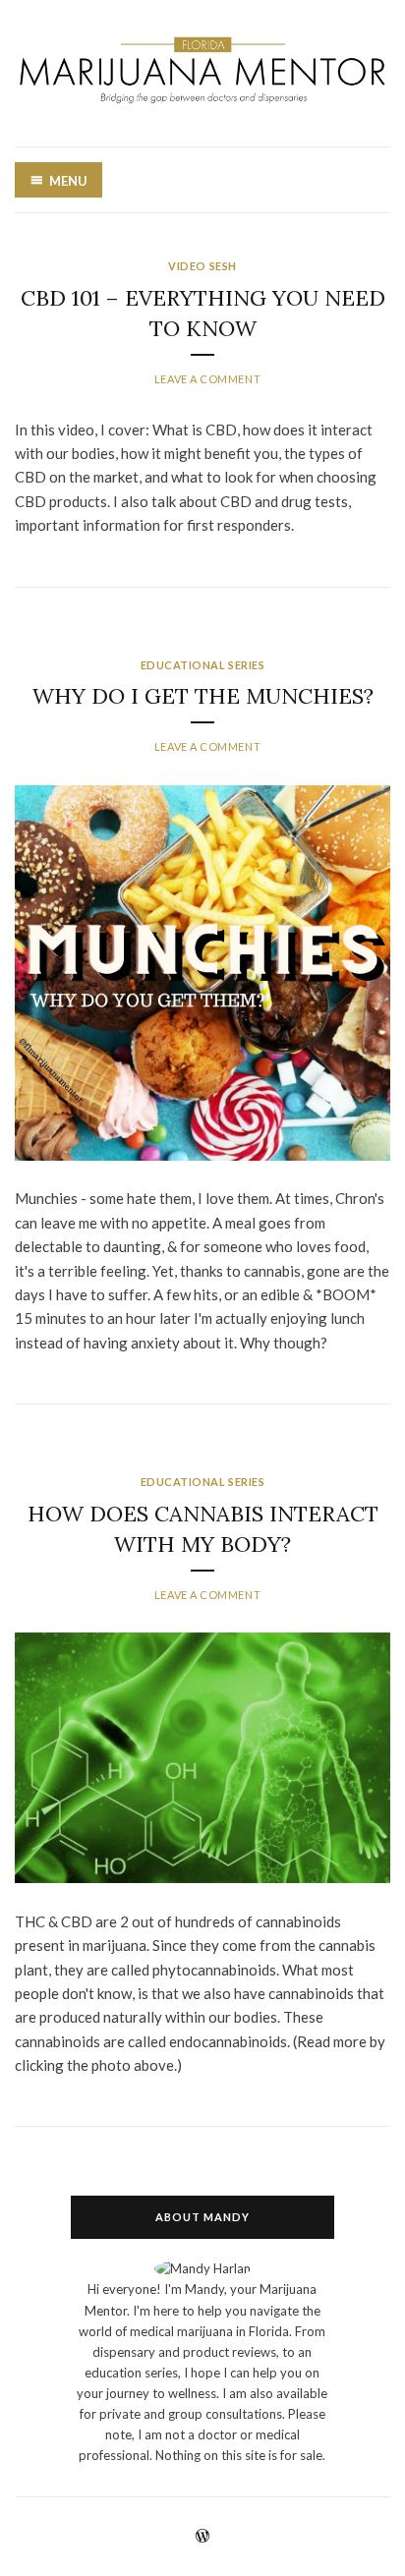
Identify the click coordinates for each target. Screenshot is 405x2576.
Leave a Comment (207, 379)
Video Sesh (202, 266)
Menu (68, 181)
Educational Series (203, 665)
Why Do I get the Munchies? (203, 696)
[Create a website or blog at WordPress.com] (202, 2537)
